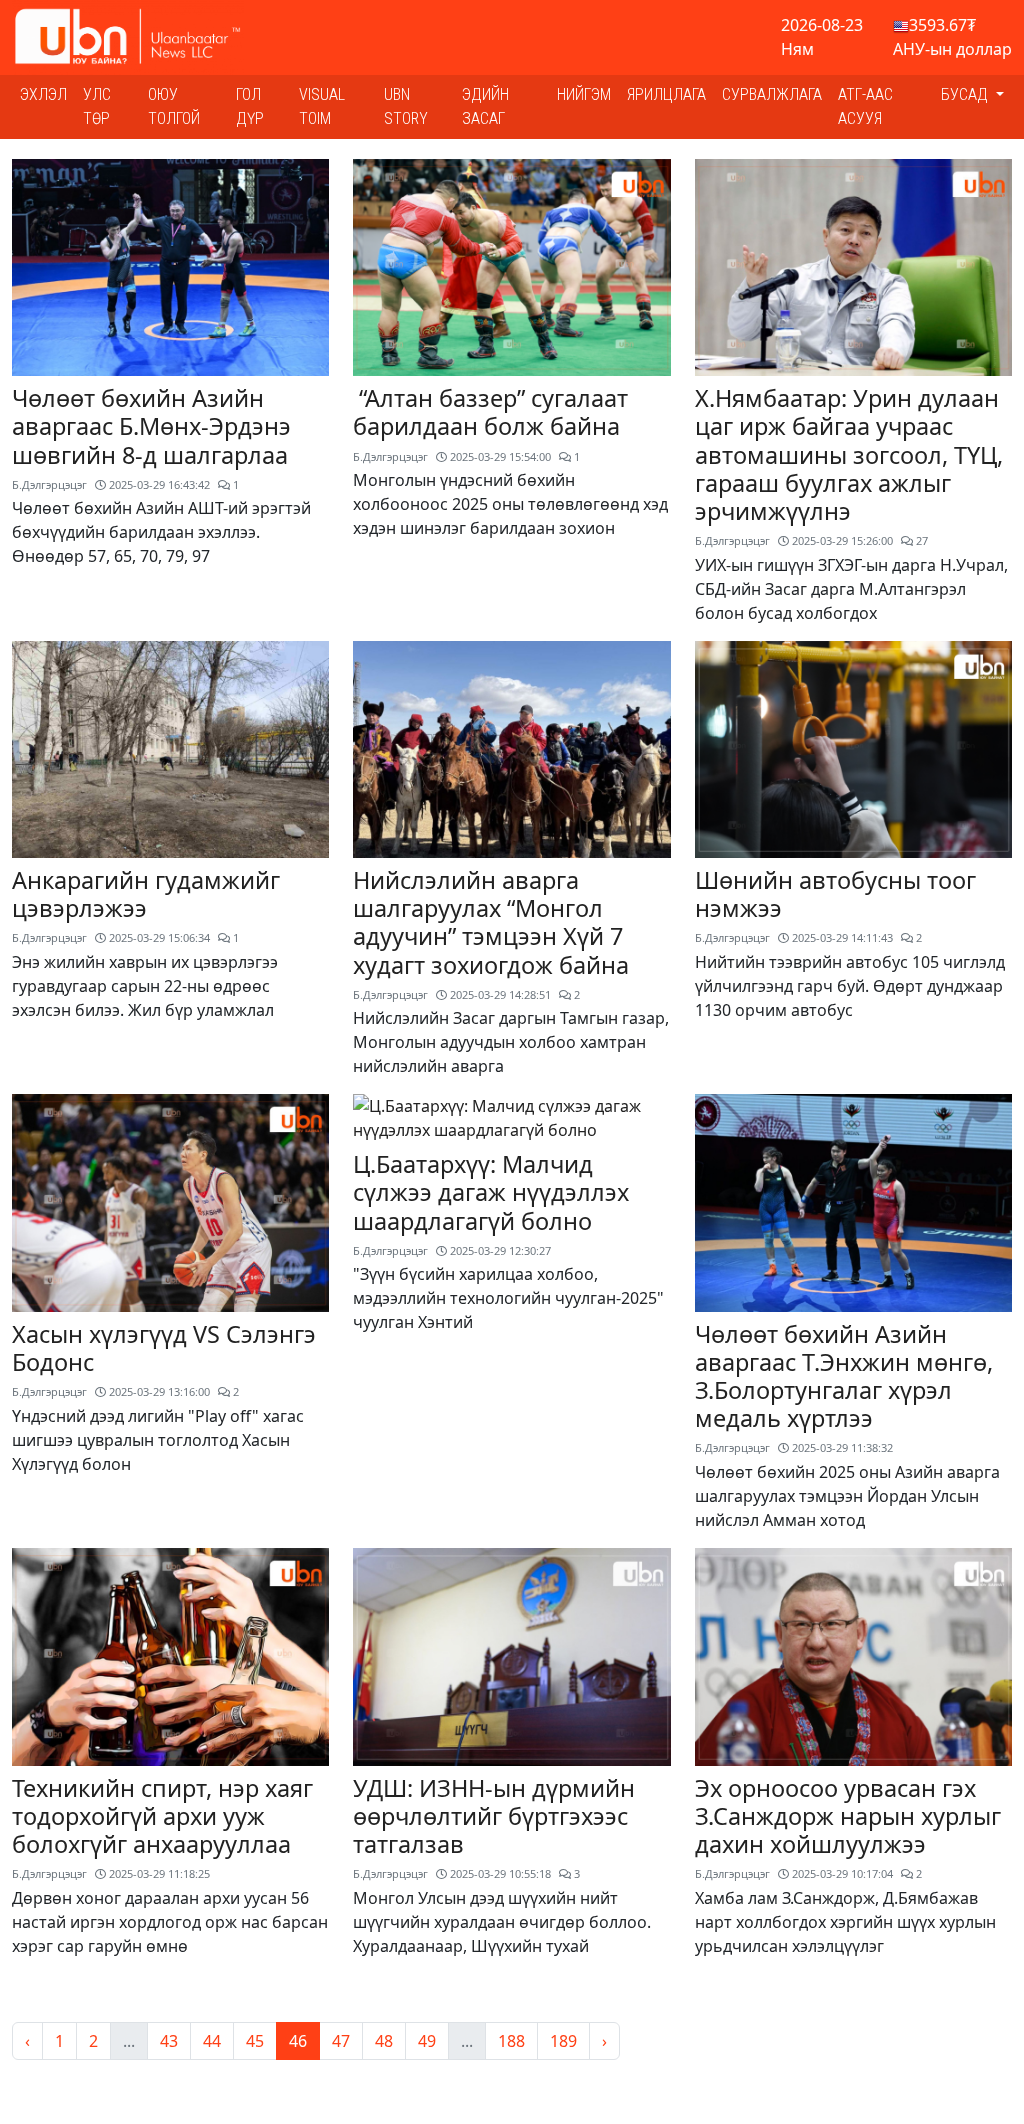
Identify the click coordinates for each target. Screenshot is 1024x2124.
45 (255, 2041)
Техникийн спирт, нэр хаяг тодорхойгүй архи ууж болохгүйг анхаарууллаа (162, 1816)
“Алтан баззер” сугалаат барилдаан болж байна (490, 412)
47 (341, 2041)
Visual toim (322, 106)
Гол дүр (250, 106)
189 (563, 2041)
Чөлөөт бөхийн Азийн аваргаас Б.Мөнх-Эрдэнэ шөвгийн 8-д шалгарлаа (151, 426)
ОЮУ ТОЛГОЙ (174, 106)
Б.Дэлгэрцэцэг (49, 484)
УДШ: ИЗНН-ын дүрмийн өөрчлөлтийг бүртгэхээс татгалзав (494, 1816)
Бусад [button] (966, 94)
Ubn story (406, 106)
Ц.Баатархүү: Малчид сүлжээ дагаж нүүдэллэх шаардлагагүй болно (491, 1192)
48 (384, 2041)
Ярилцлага (666, 94)
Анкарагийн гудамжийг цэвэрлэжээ (146, 894)
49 (427, 2041)
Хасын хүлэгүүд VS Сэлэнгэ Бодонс (164, 1348)
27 (920, 540)
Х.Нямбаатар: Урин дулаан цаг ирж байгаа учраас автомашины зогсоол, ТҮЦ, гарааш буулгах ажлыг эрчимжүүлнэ (849, 454)
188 (511, 2041)
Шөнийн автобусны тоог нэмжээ (835, 894)
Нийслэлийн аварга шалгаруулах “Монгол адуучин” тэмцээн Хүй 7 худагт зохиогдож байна (491, 922)
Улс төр (97, 106)
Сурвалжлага (772, 94)
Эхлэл (43, 94)
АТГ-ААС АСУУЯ (865, 106)
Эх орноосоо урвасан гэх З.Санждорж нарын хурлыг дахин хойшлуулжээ (848, 1816)
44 (212, 2041)
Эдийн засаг (485, 106)
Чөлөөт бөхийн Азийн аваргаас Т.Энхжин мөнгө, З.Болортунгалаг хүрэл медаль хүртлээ (844, 1376)
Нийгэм (584, 94)
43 (169, 2041)
